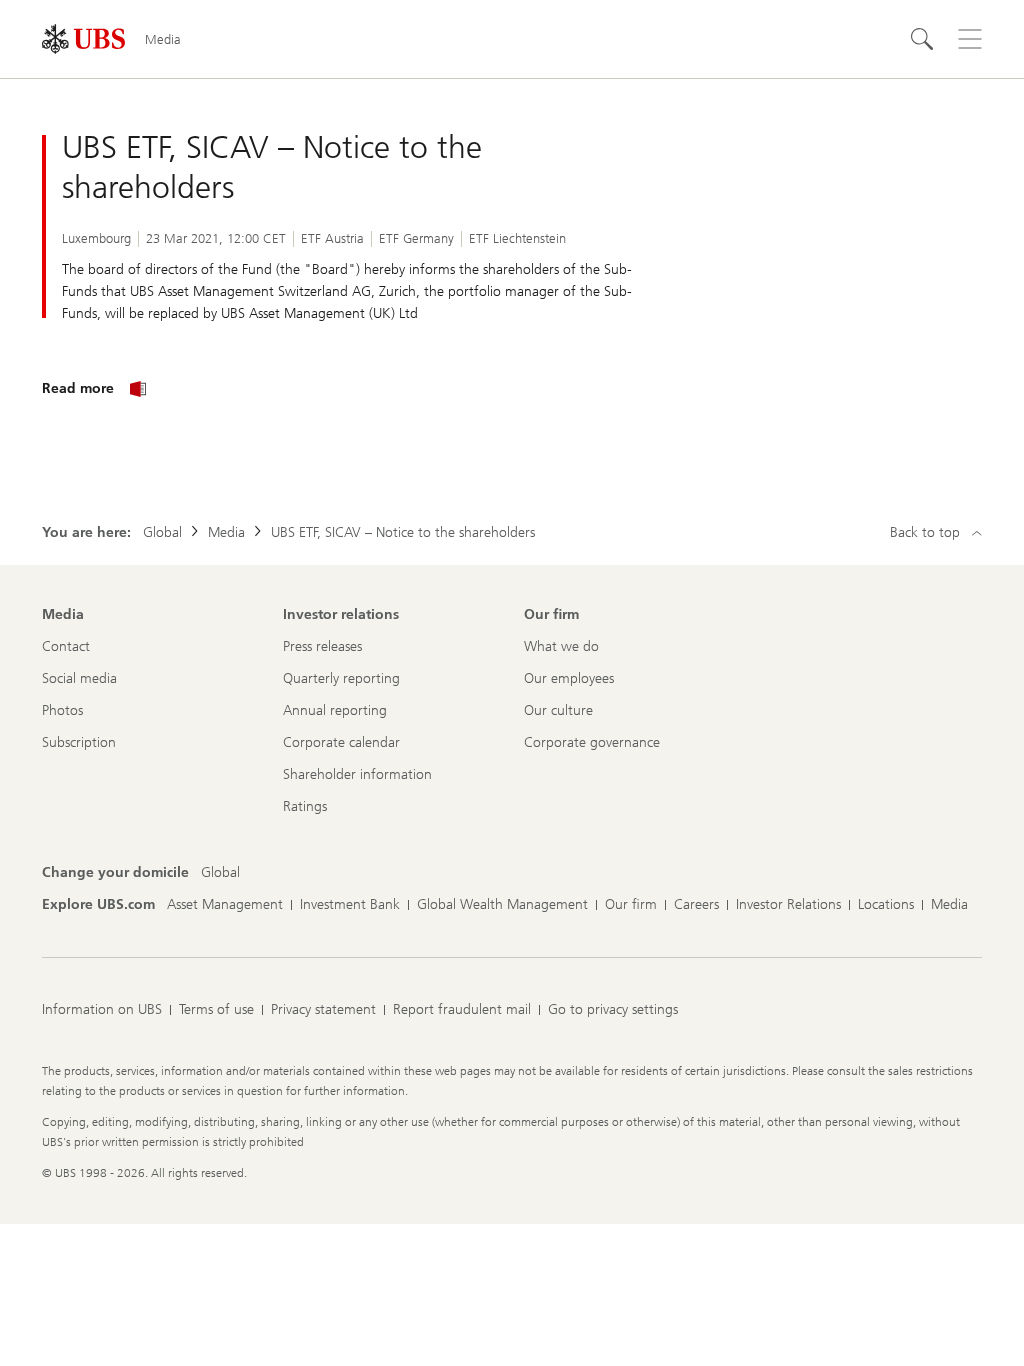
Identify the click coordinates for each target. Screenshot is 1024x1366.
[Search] (922, 39)
